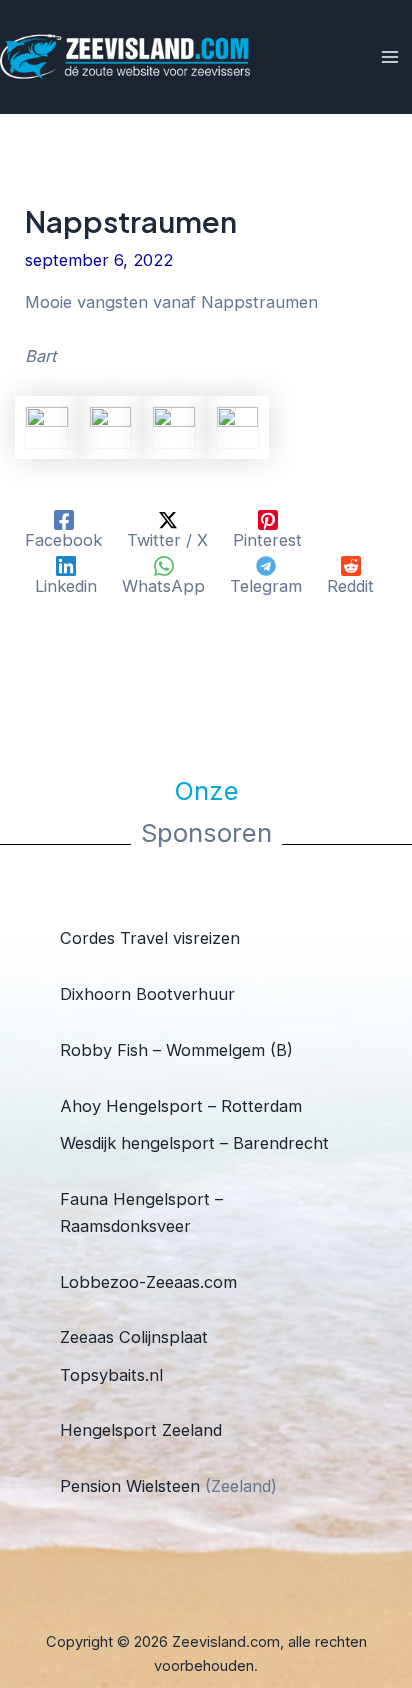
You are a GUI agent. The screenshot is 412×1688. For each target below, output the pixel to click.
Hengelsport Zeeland (141, 1430)
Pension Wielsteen (130, 1486)
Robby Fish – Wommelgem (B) (176, 1050)
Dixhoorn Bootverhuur (147, 994)
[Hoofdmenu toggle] (389, 57)
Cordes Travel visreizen (150, 938)
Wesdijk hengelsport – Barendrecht (194, 1143)
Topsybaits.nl (111, 1375)
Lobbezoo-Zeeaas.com (148, 1282)
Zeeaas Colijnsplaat (134, 1337)
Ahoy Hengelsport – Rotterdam (181, 1106)
